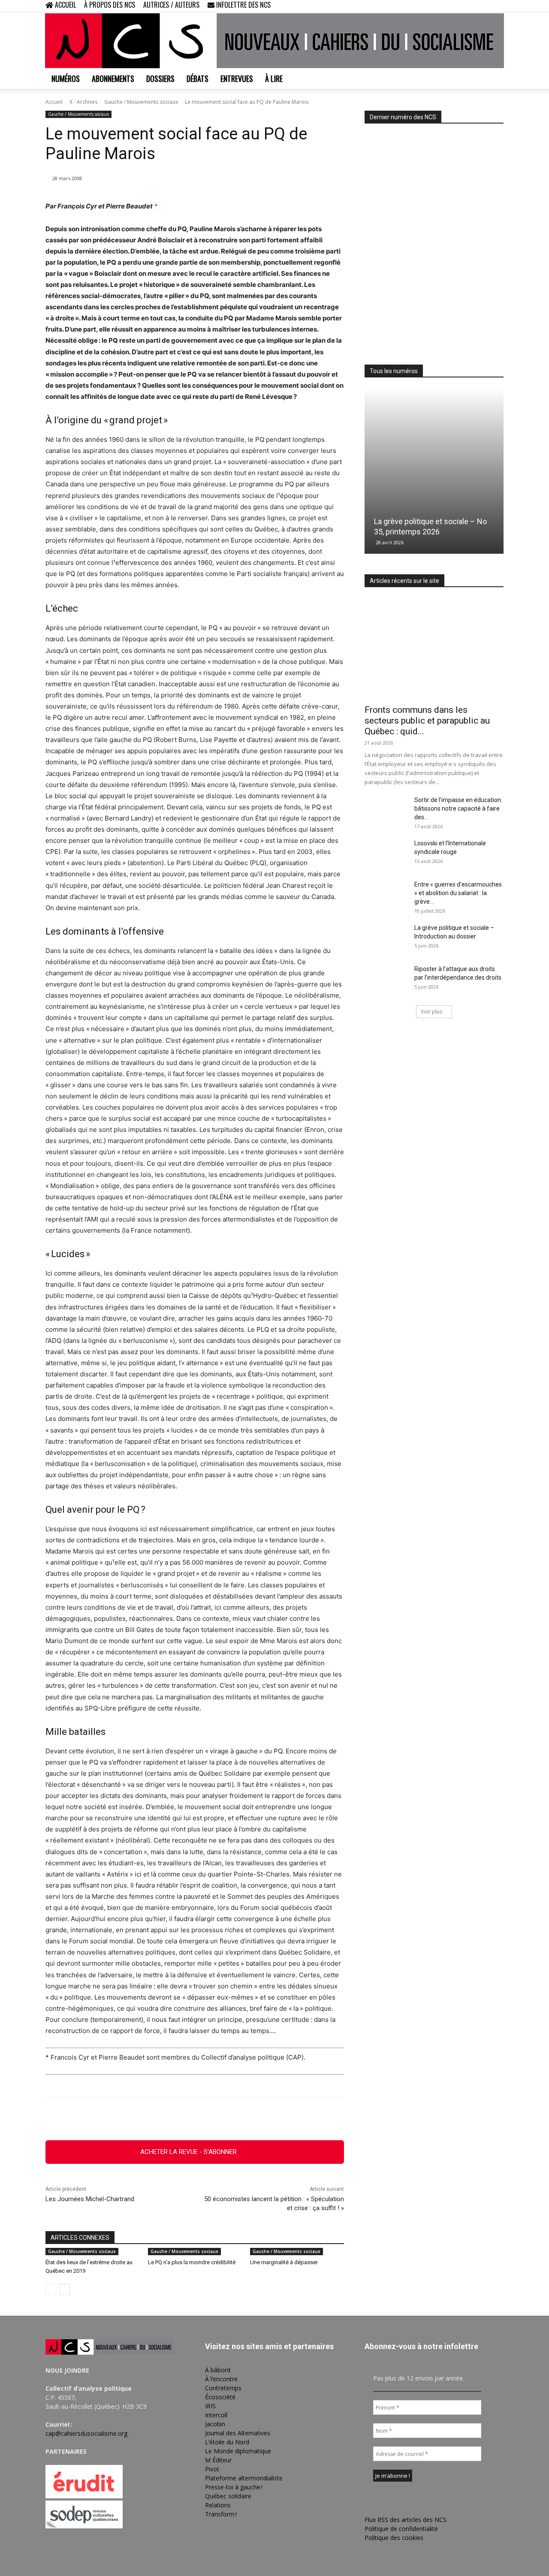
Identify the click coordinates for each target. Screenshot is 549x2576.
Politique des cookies (394, 2538)
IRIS (210, 2406)
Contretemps (223, 2388)
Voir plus (431, 1012)
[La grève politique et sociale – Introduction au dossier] (386, 938)
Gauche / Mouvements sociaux (141, 102)
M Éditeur (218, 2460)
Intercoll (216, 2415)
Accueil (54, 102)
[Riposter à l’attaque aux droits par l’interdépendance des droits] (386, 980)
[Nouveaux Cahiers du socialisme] (274, 41)
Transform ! (221, 2514)
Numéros (66, 78)
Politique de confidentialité (401, 2529)
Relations (218, 2505)
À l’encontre (221, 2379)
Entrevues (237, 78)
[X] (483, 6)
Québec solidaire (228, 2496)
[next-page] (65, 2289)
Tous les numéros (394, 371)
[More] (242, 2119)
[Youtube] (497, 6)
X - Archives (83, 102)
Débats (198, 78)
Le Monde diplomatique (238, 2451)
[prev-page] (51, 2289)
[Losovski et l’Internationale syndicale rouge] (386, 854)
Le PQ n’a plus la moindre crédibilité (192, 2262)
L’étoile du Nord (227, 2442)
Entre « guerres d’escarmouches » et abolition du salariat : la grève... (458, 893)
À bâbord (218, 2370)
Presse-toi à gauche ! (234, 2487)
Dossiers (160, 78)
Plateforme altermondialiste (244, 2478)
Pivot (212, 2469)
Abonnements (113, 78)
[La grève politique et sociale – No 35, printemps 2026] (434, 471)
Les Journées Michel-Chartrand (90, 2199)
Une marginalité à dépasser (284, 2262)
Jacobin (215, 2424)
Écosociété (220, 2397)
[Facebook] (455, 6)
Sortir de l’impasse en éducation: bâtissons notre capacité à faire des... (458, 808)
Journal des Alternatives (238, 2433)
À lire (274, 78)
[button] (442, 6)
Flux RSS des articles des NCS (406, 2520)
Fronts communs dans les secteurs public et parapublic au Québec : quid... (427, 721)
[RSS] (469, 6)
